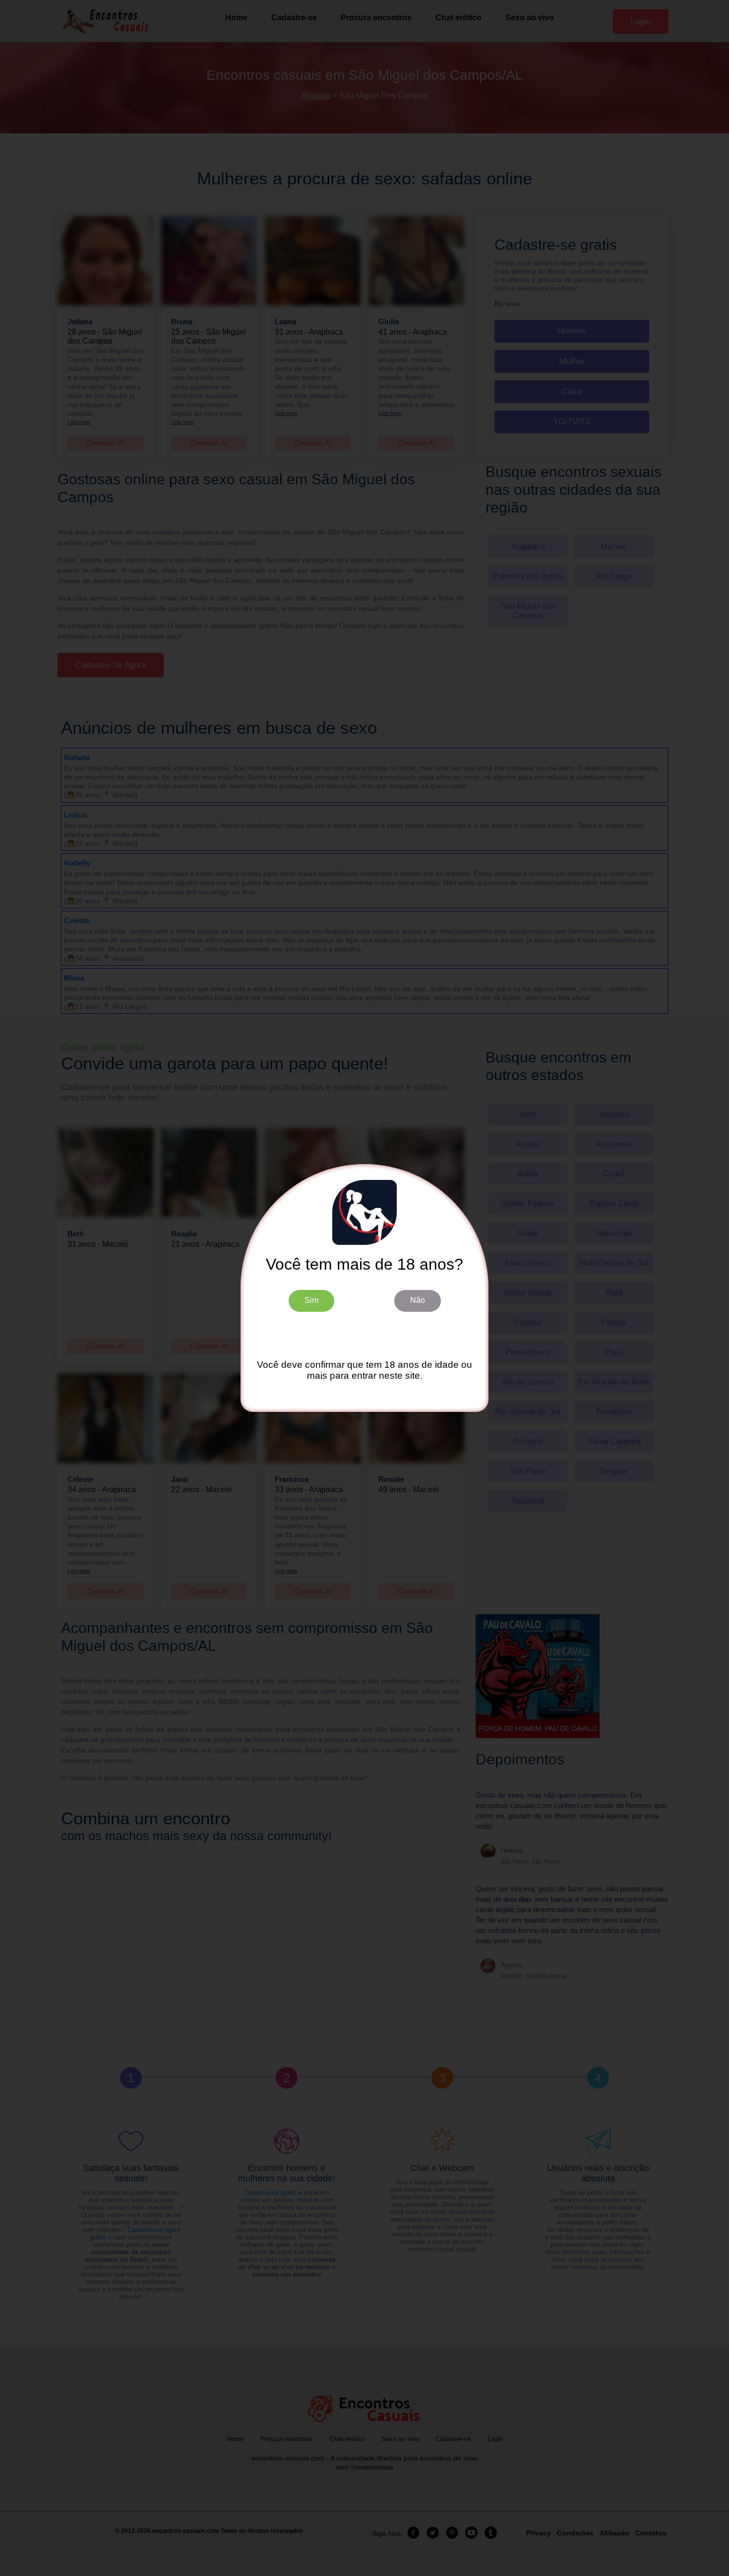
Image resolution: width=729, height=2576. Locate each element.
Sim (311, 1300)
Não (418, 1300)
